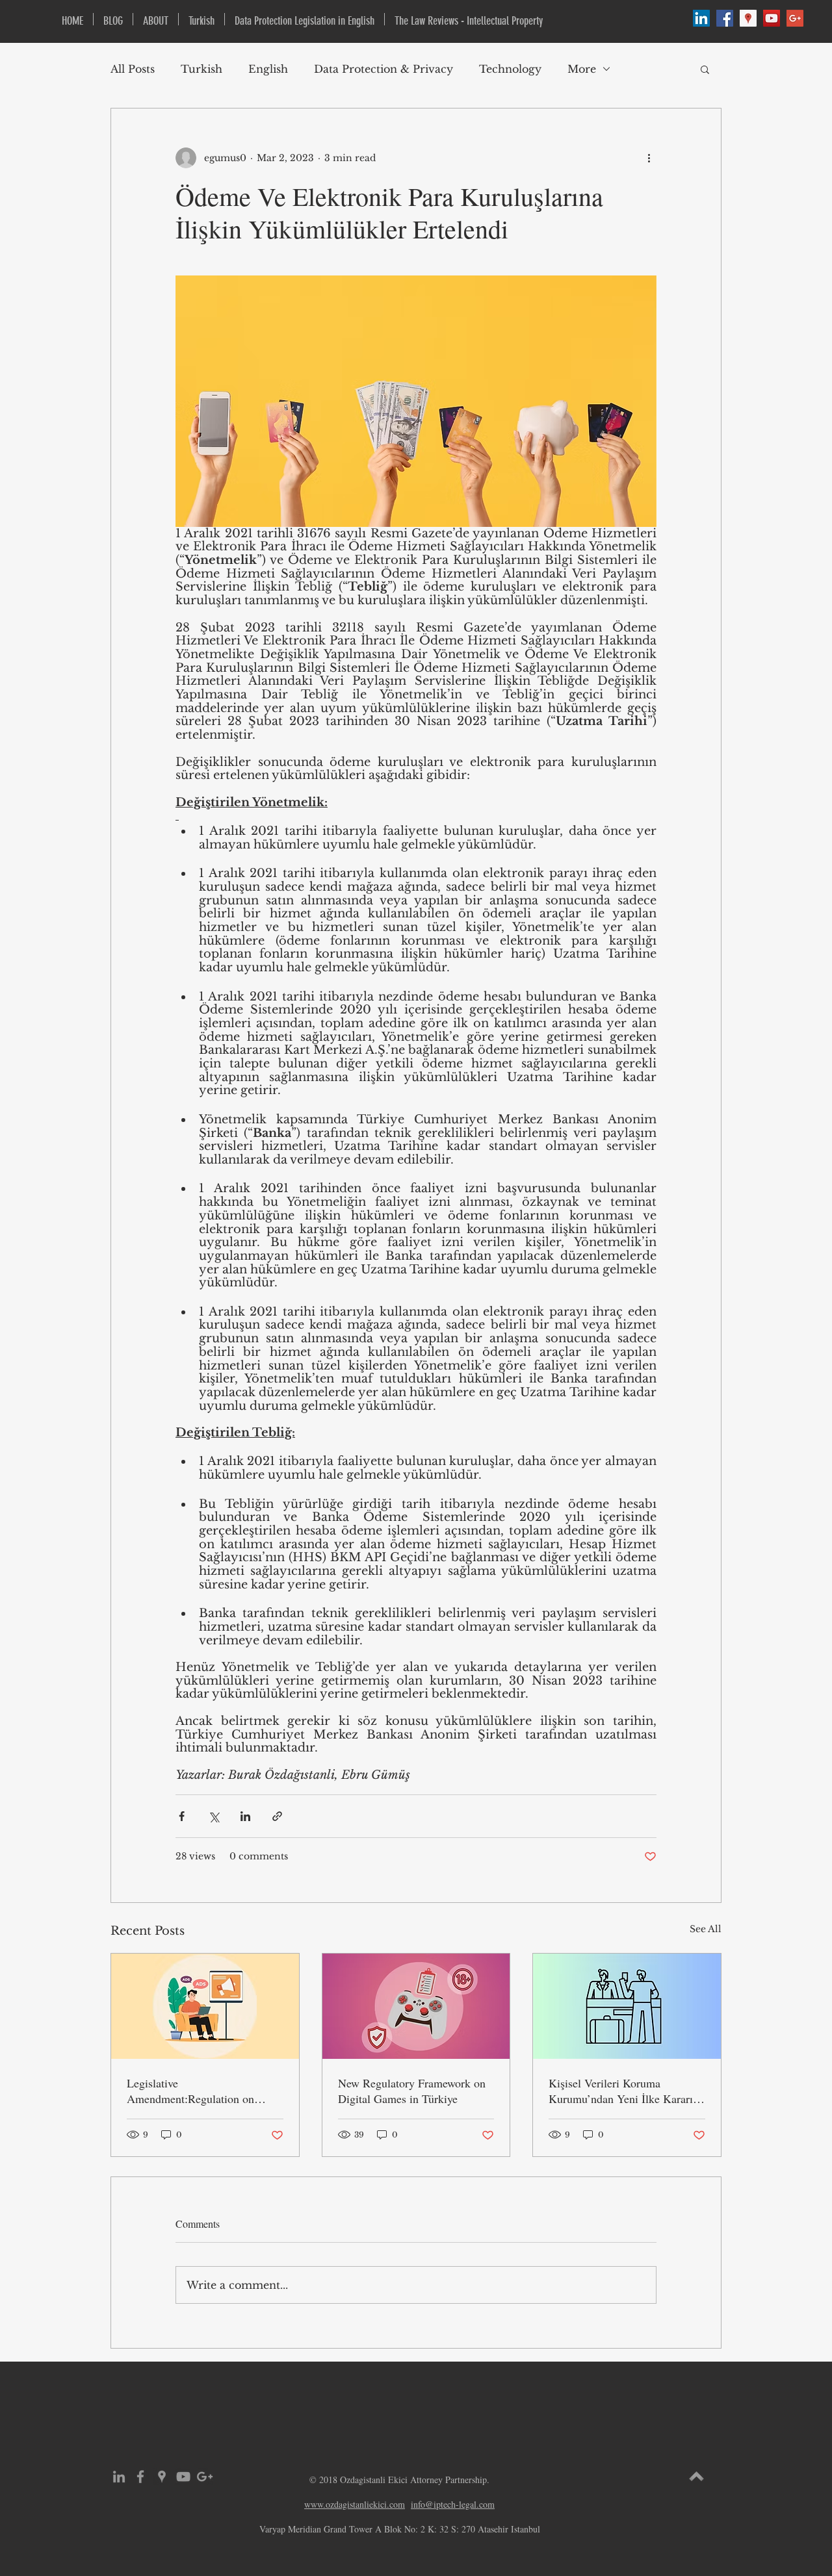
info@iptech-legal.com (453, 2504)
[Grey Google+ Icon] (205, 2477)
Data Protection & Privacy (383, 69)
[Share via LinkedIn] (245, 1816)
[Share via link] (277, 1816)
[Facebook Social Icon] (725, 18)
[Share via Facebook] (182, 1816)
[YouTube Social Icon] (772, 18)
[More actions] (649, 158)
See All (706, 1929)
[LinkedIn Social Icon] (701, 18)
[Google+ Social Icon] (795, 18)
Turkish (201, 69)
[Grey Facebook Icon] (140, 2477)
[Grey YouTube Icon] (183, 2477)
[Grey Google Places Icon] (162, 2477)
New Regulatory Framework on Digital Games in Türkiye (412, 2091)
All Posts (133, 69)
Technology (510, 69)
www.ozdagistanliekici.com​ (355, 2504)
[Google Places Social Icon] (748, 18)
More (582, 69)
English (268, 69)
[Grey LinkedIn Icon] (119, 2477)
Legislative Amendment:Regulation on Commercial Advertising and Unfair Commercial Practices (195, 2091)
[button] (705, 69)
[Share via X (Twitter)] (214, 1816)
